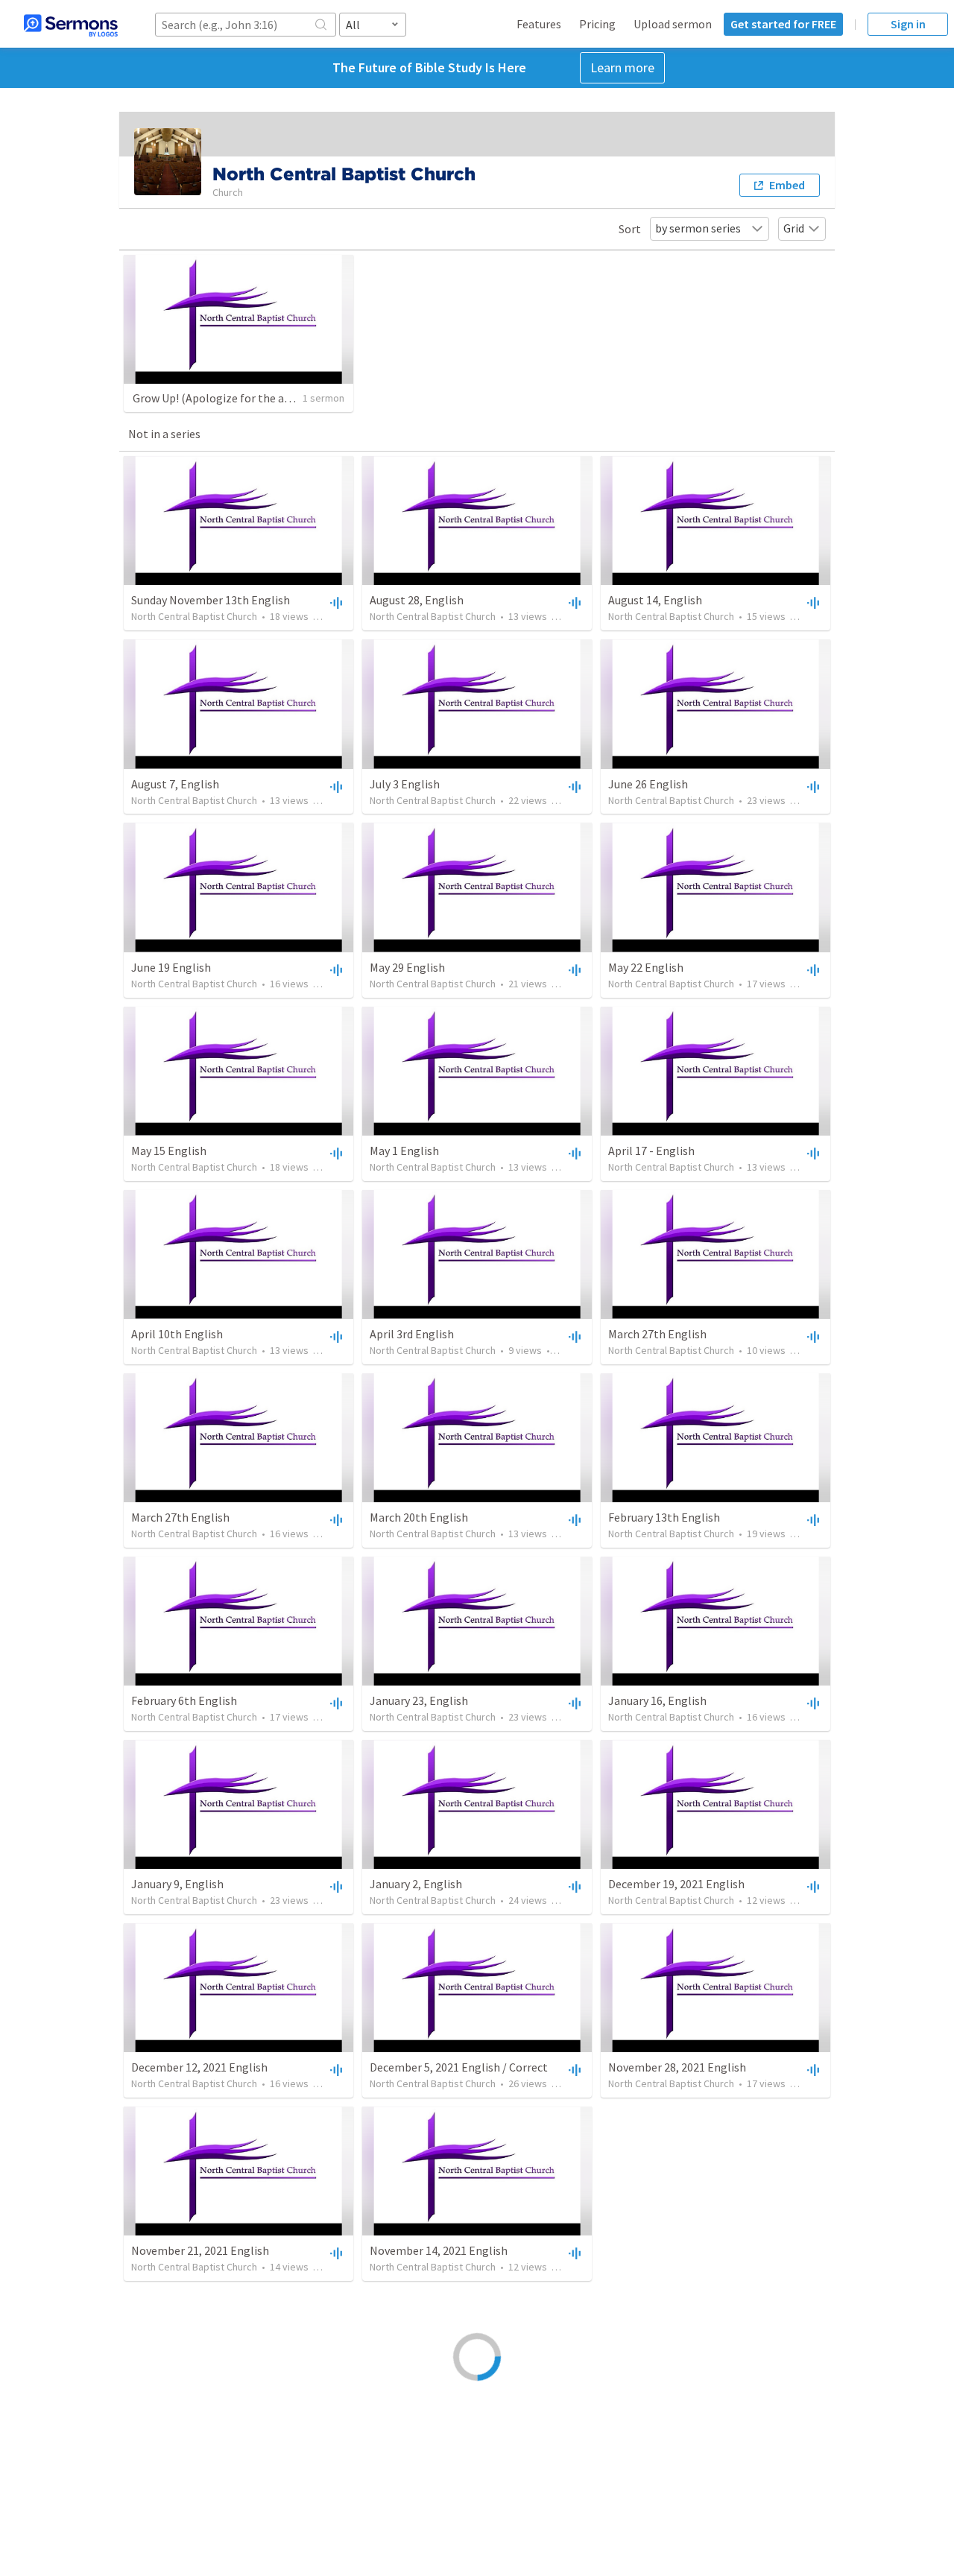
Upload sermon (673, 24)
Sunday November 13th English (211, 600)
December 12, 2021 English (199, 2067)
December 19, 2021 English (676, 1884)
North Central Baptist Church (194, 616)
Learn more (622, 67)
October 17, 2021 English (433, 2434)
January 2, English (416, 1884)
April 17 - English (651, 1151)
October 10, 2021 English (672, 2434)
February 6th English (184, 1700)
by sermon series (698, 228)
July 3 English (405, 784)
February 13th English (664, 1517)
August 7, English (175, 784)
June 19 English (171, 967)
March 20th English (419, 1517)
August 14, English (655, 600)
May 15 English (169, 1151)
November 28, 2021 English (677, 2067)
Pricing (597, 24)
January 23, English (419, 1700)
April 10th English (177, 1334)
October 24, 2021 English (195, 2434)
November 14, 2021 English (439, 2250)
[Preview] (335, 602)
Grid (794, 228)
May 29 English (407, 967)
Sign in (908, 24)
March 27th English (657, 1334)
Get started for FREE (783, 24)
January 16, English (657, 1700)
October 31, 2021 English (672, 2250)
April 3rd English (412, 1334)
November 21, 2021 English (200, 2250)
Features (539, 24)
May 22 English (646, 967)
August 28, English (417, 600)
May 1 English (404, 1151)
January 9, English (177, 1884)
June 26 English (648, 784)
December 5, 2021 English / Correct (459, 2067)
